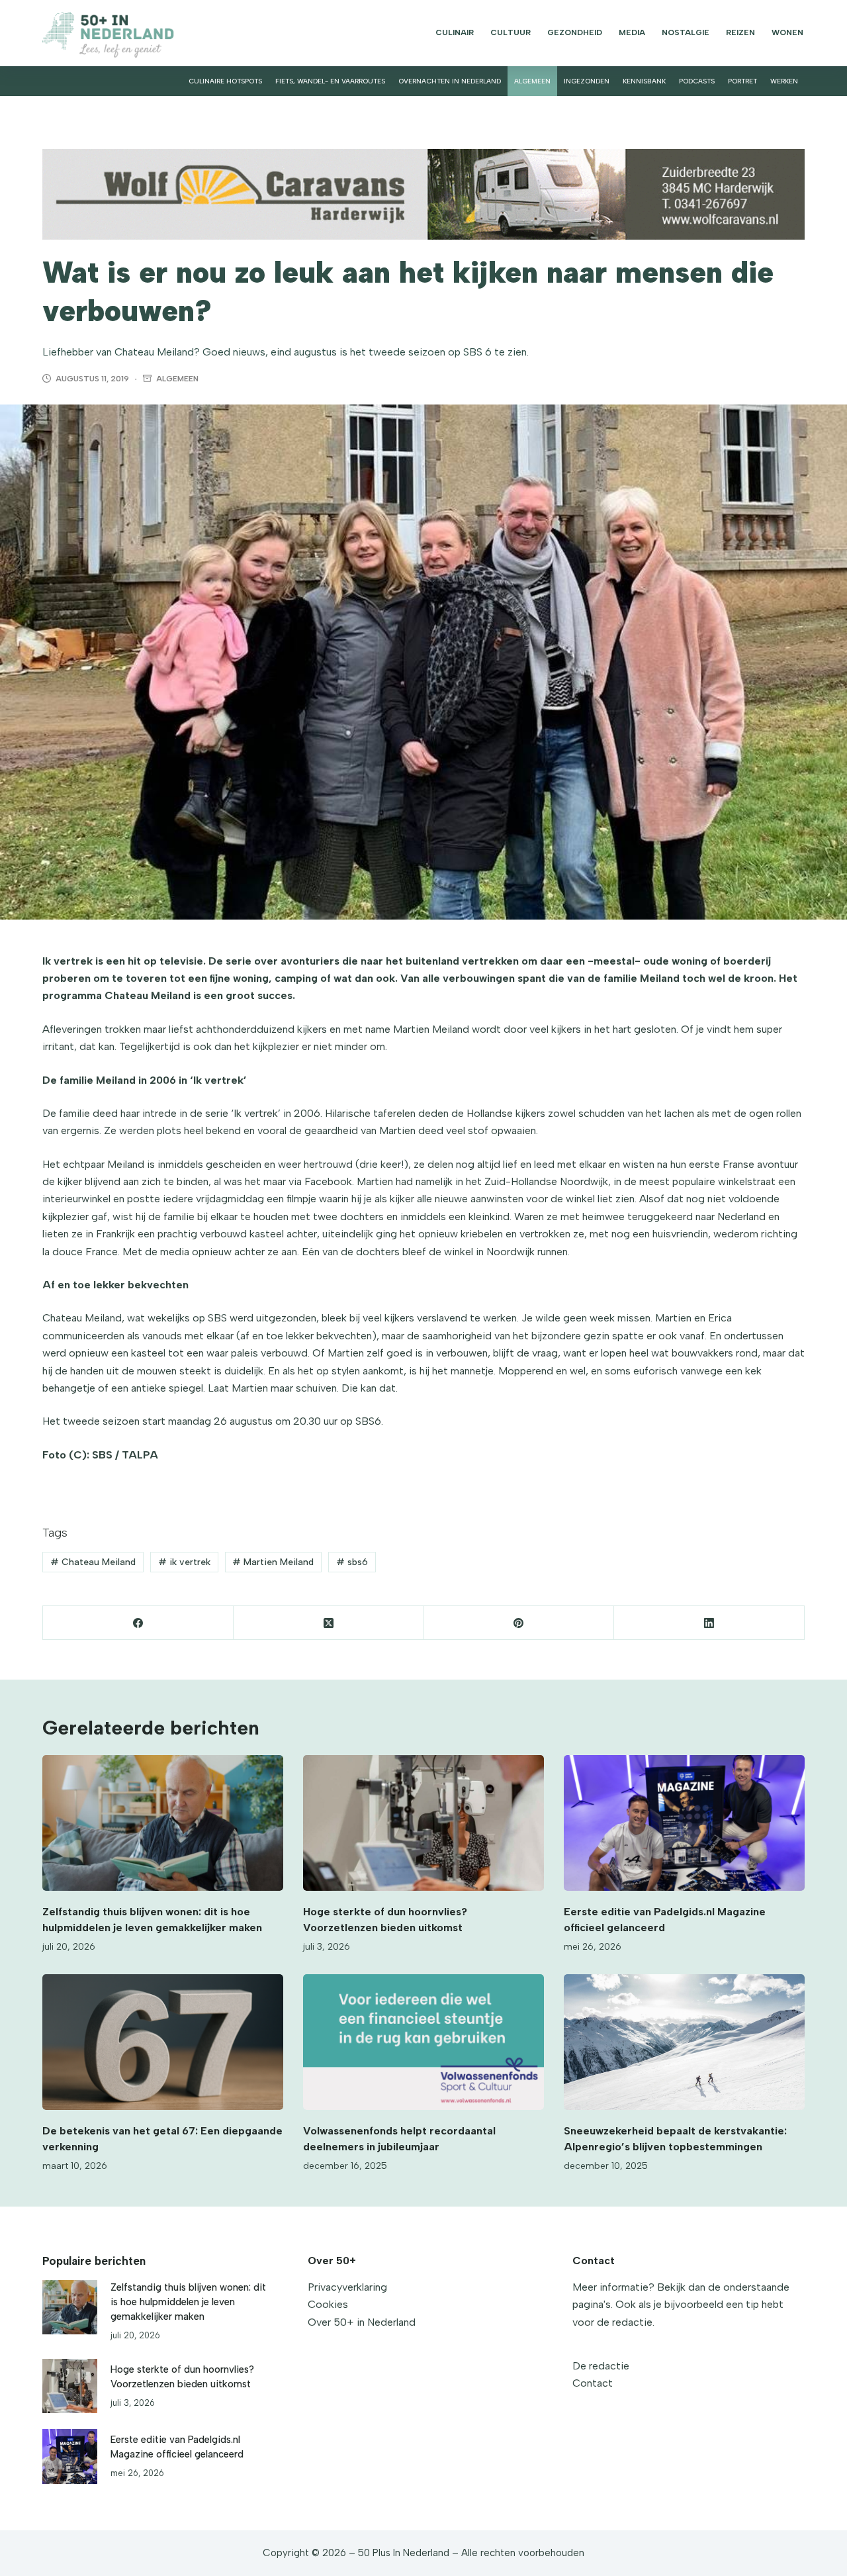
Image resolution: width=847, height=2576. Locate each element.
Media (632, 32)
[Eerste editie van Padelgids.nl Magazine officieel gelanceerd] (684, 1823)
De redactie (601, 2366)
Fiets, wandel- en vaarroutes (330, 81)
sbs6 (352, 1562)
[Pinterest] (519, 1623)
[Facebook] (138, 1623)
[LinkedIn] (709, 1623)
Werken (784, 81)
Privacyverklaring (347, 2287)
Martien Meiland (273, 1562)
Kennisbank (644, 81)
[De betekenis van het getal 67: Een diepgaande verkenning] (163, 2042)
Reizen (740, 32)
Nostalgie (686, 32)
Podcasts (697, 81)
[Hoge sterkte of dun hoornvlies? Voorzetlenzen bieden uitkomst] (423, 1823)
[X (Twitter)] (329, 1623)
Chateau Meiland (93, 1562)
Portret (742, 81)
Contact (593, 2383)
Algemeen (532, 81)
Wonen (787, 32)
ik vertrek (184, 1562)
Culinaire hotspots (225, 81)
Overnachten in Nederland (450, 81)
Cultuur (511, 32)
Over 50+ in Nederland (362, 2322)
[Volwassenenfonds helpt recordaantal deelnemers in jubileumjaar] (423, 2042)
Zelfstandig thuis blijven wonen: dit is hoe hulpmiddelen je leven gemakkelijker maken (188, 2302)
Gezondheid (575, 32)
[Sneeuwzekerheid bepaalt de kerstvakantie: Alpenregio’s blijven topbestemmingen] (684, 2042)
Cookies (328, 2304)
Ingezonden (587, 81)
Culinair (455, 32)
